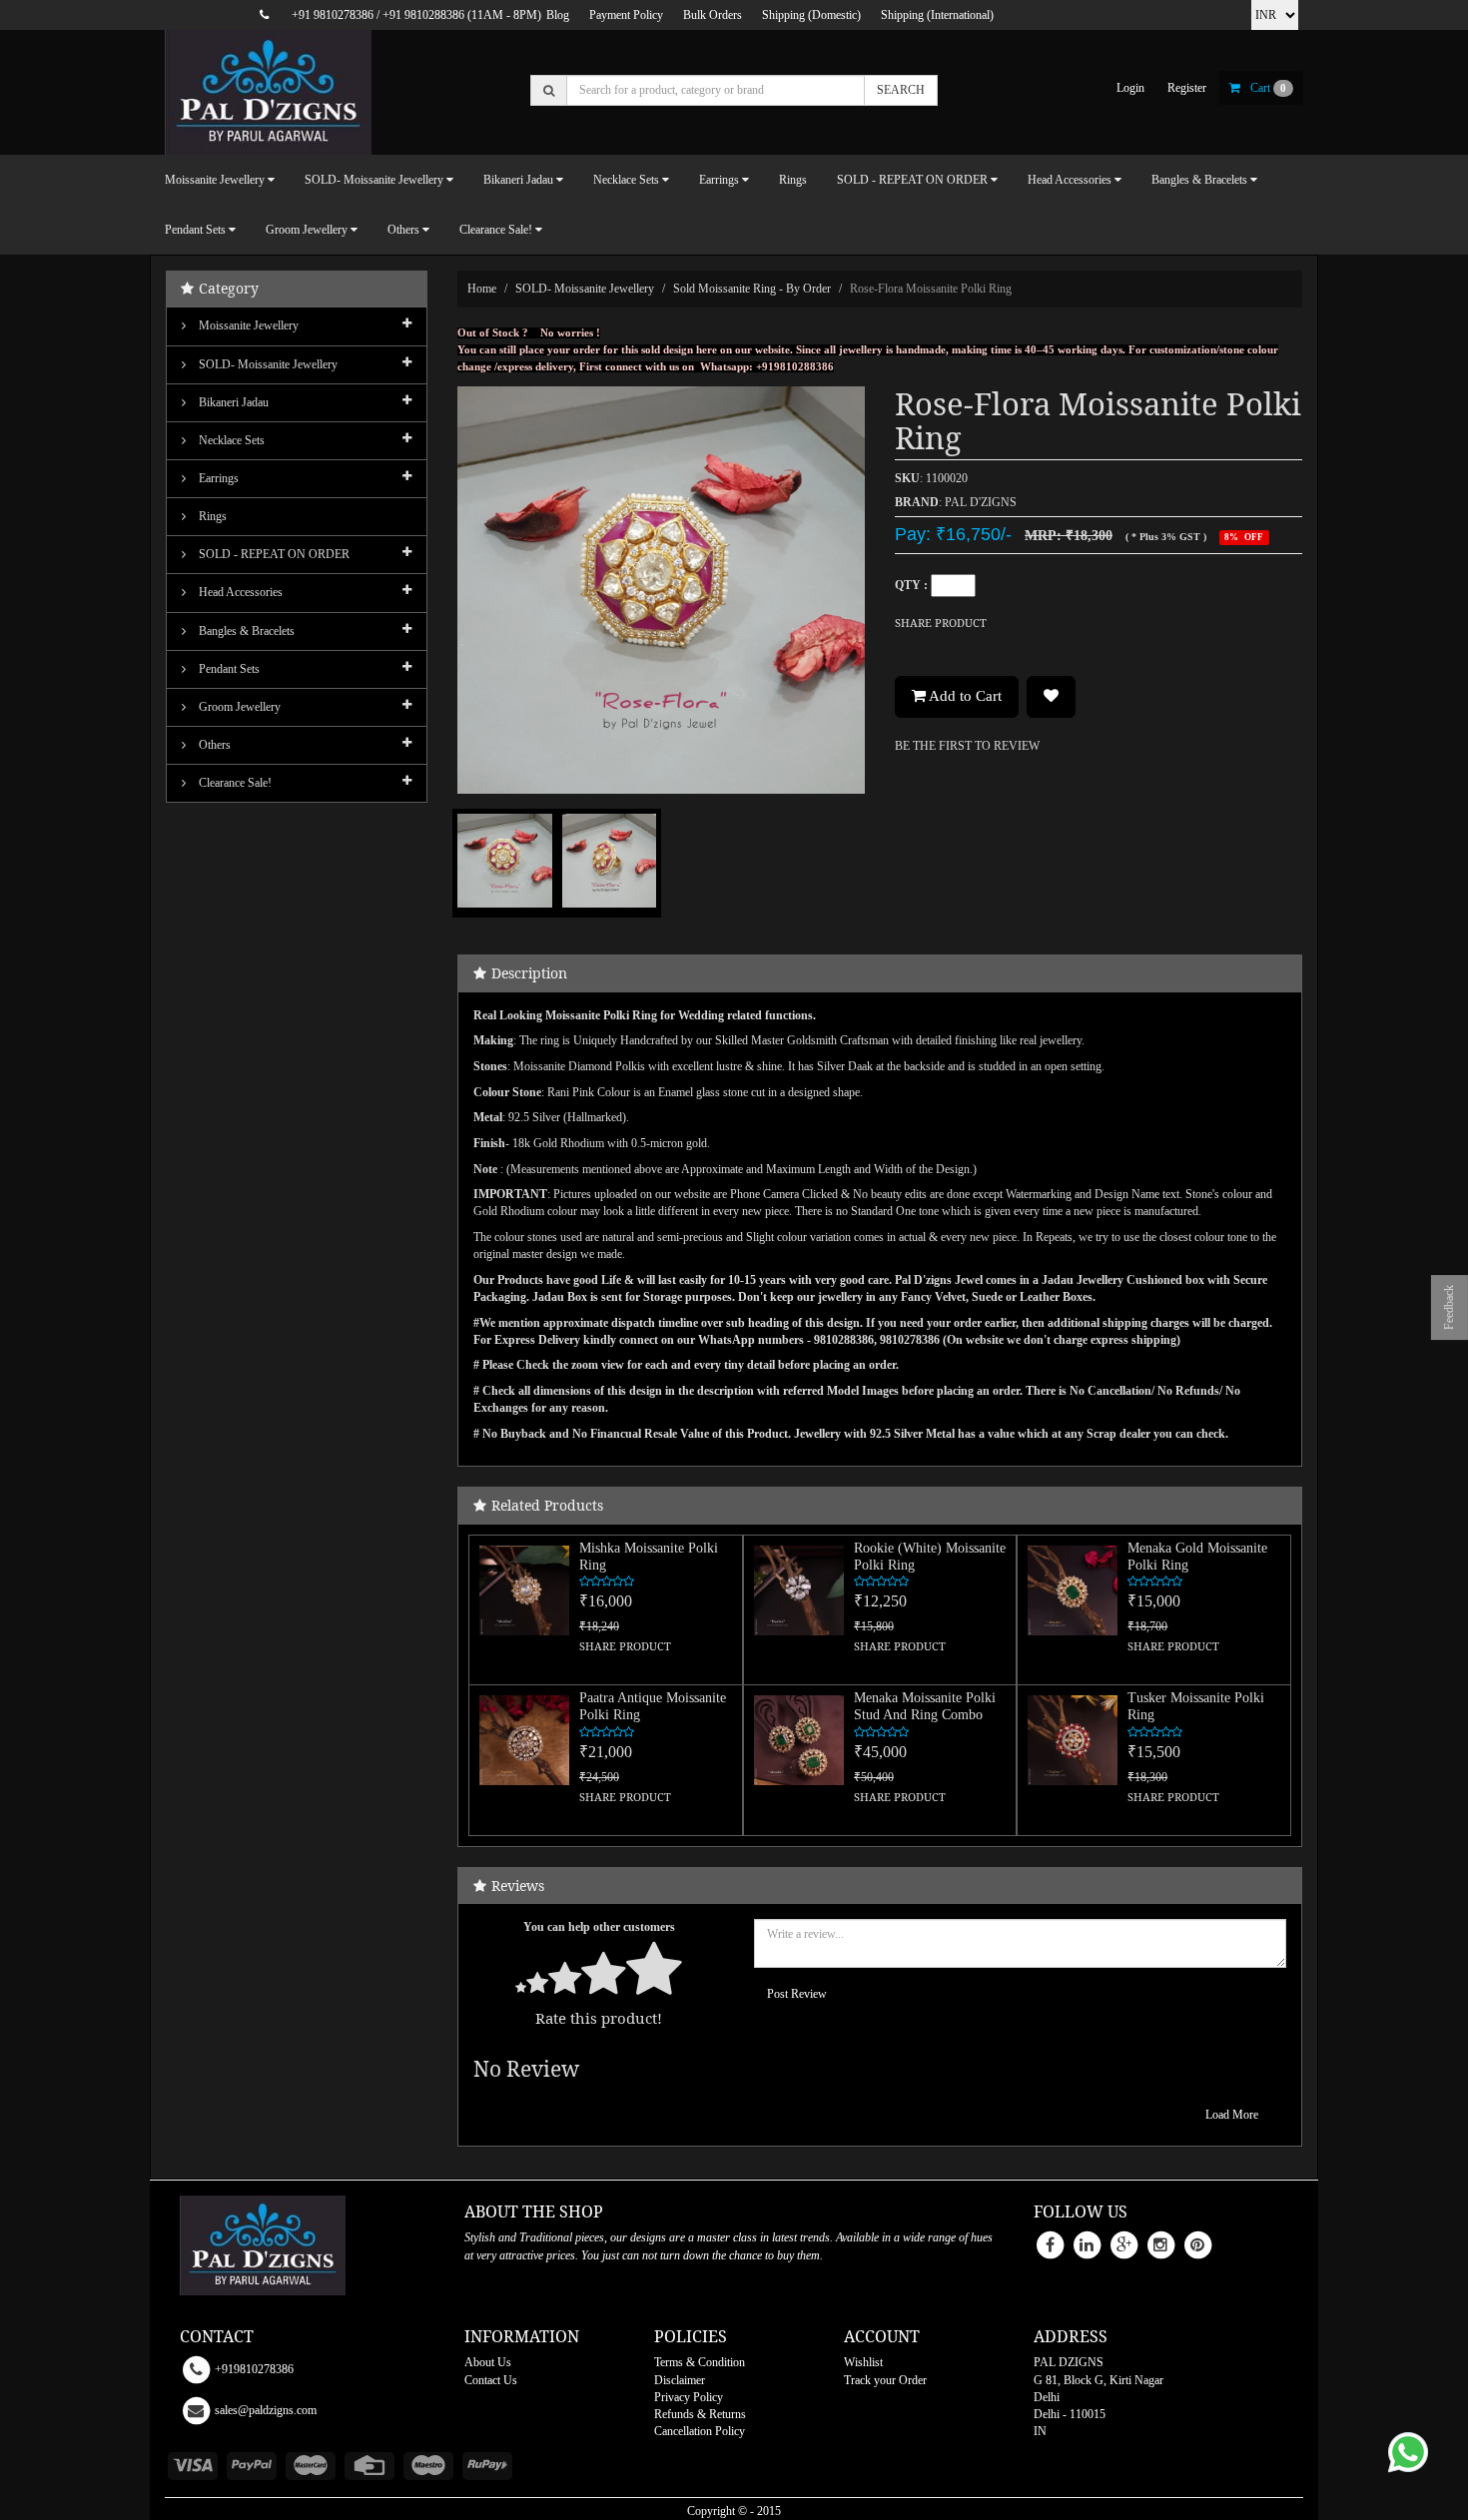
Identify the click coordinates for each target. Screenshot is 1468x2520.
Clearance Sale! (234, 783)
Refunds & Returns (700, 2414)
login (1130, 88)
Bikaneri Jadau (232, 402)
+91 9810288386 (423, 15)
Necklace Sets (230, 440)
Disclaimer (680, 2380)
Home (482, 289)
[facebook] (1050, 2244)
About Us (488, 2362)
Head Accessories (239, 592)
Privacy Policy (689, 2397)
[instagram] (1160, 2244)
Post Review (797, 1994)
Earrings (217, 478)
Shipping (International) (937, 15)
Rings (793, 180)
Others (213, 745)
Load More (1232, 2115)
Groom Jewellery (238, 707)
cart (1268, 88)
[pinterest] (1197, 2244)
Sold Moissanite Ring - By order (752, 289)
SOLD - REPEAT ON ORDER (273, 554)
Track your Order (885, 2380)
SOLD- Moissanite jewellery (585, 289)
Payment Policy (626, 15)
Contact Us (491, 2380)
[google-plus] (1123, 2244)
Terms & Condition (700, 2362)
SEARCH (901, 90)
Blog (558, 15)
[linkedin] (1087, 2244)
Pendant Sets (228, 669)
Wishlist (863, 2362)
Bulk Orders (713, 15)
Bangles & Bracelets (245, 631)
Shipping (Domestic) (811, 15)
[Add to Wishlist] (1051, 697)
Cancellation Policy (700, 2431)
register (1187, 88)
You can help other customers (599, 1927)
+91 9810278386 (333, 15)
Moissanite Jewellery (247, 325)
